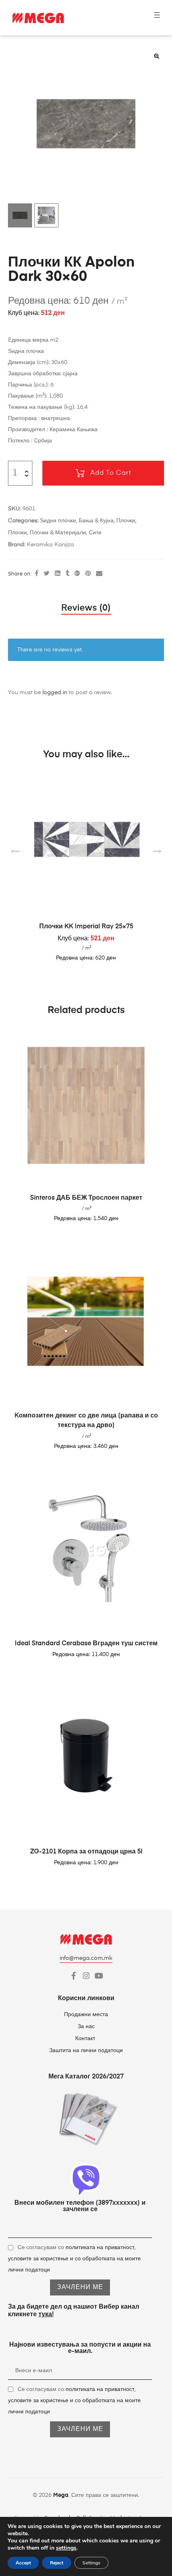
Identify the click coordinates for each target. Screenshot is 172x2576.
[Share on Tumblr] (67, 574)
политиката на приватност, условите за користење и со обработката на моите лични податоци (74, 2259)
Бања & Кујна (96, 521)
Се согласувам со (74, 2259)
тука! (46, 2315)
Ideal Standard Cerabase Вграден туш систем (86, 1644)
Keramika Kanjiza (50, 545)
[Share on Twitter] (47, 574)
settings (66, 2548)
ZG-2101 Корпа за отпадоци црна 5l (86, 1852)
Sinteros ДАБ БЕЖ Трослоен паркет (86, 1198)
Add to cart (111, 473)
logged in (55, 693)
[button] (156, 56)
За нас (86, 2027)
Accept (23, 2563)
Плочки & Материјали (58, 533)
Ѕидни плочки (58, 521)
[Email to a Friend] (99, 574)
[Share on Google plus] (77, 574)
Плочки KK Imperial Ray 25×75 (86, 927)
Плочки (126, 521)
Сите (95, 533)
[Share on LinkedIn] (58, 574)
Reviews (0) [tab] (86, 608)
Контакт (86, 2039)
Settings (91, 2563)
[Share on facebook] (37, 574)
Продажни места (86, 2015)
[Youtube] (99, 1976)
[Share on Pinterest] (88, 574)
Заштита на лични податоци (86, 2050)
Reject (57, 2563)
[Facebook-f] (74, 1976)
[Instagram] (86, 1976)
